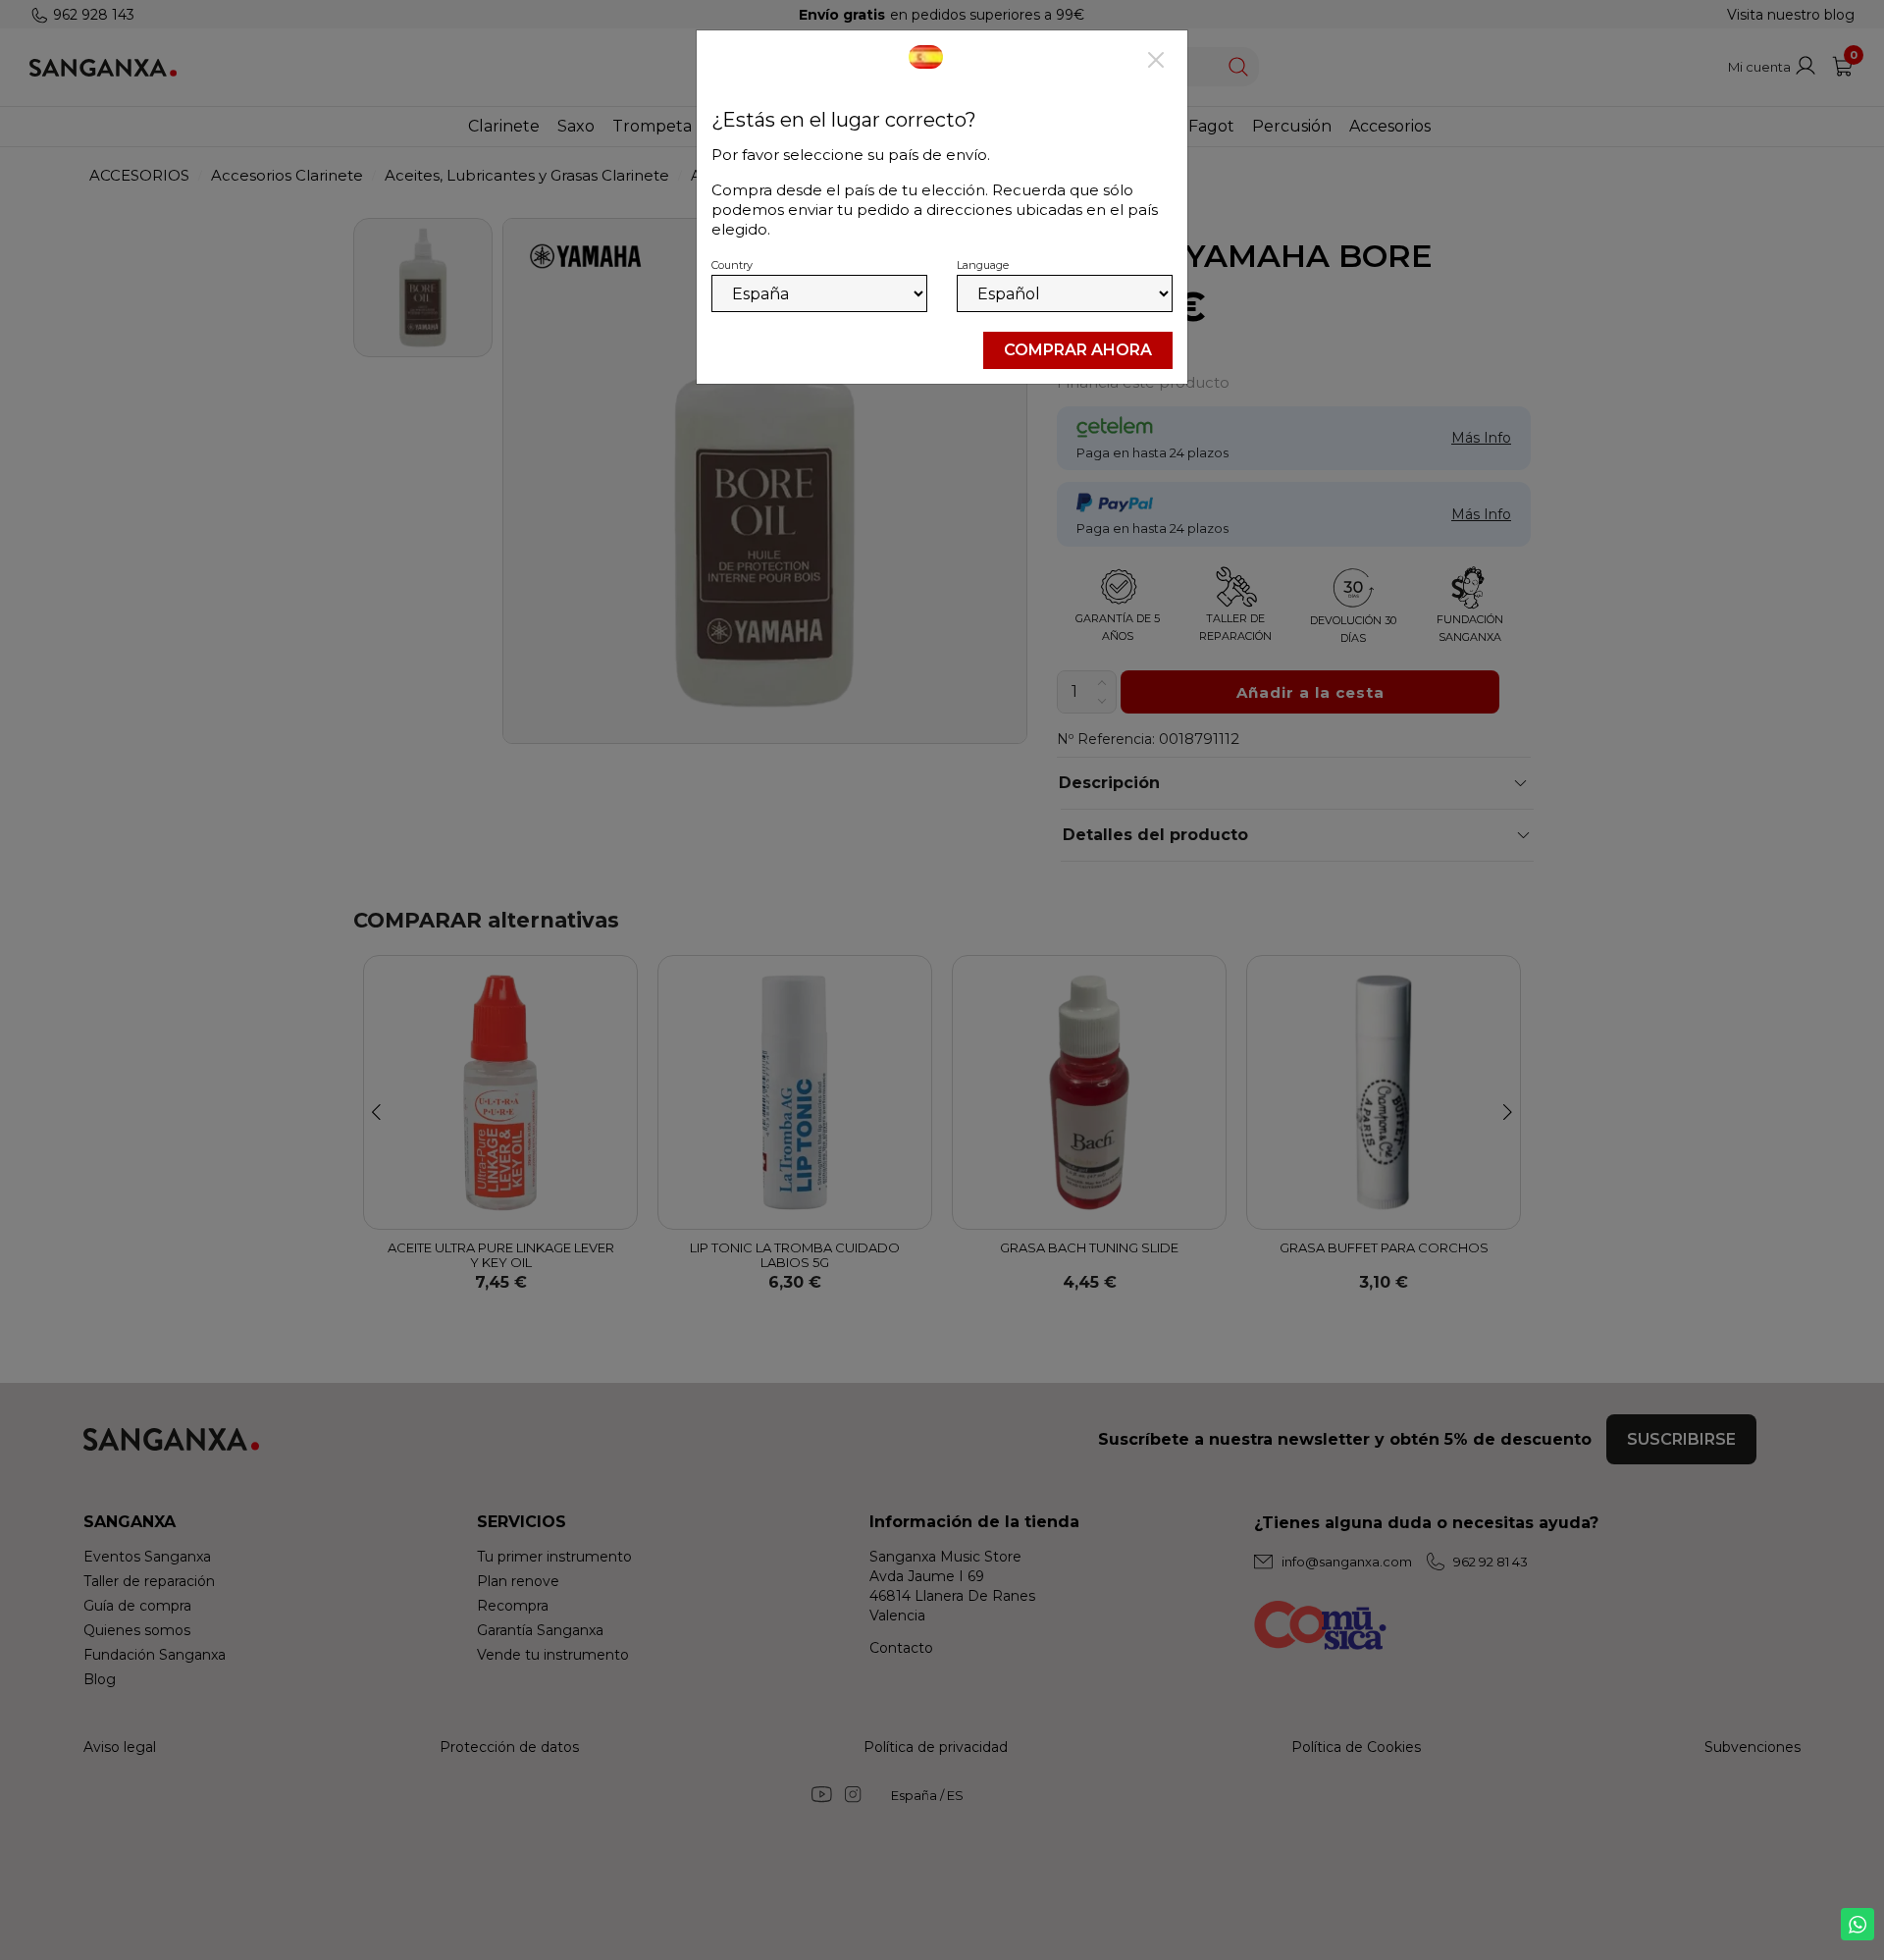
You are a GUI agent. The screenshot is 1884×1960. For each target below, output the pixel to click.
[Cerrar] (1156, 62)
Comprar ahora (1078, 350)
